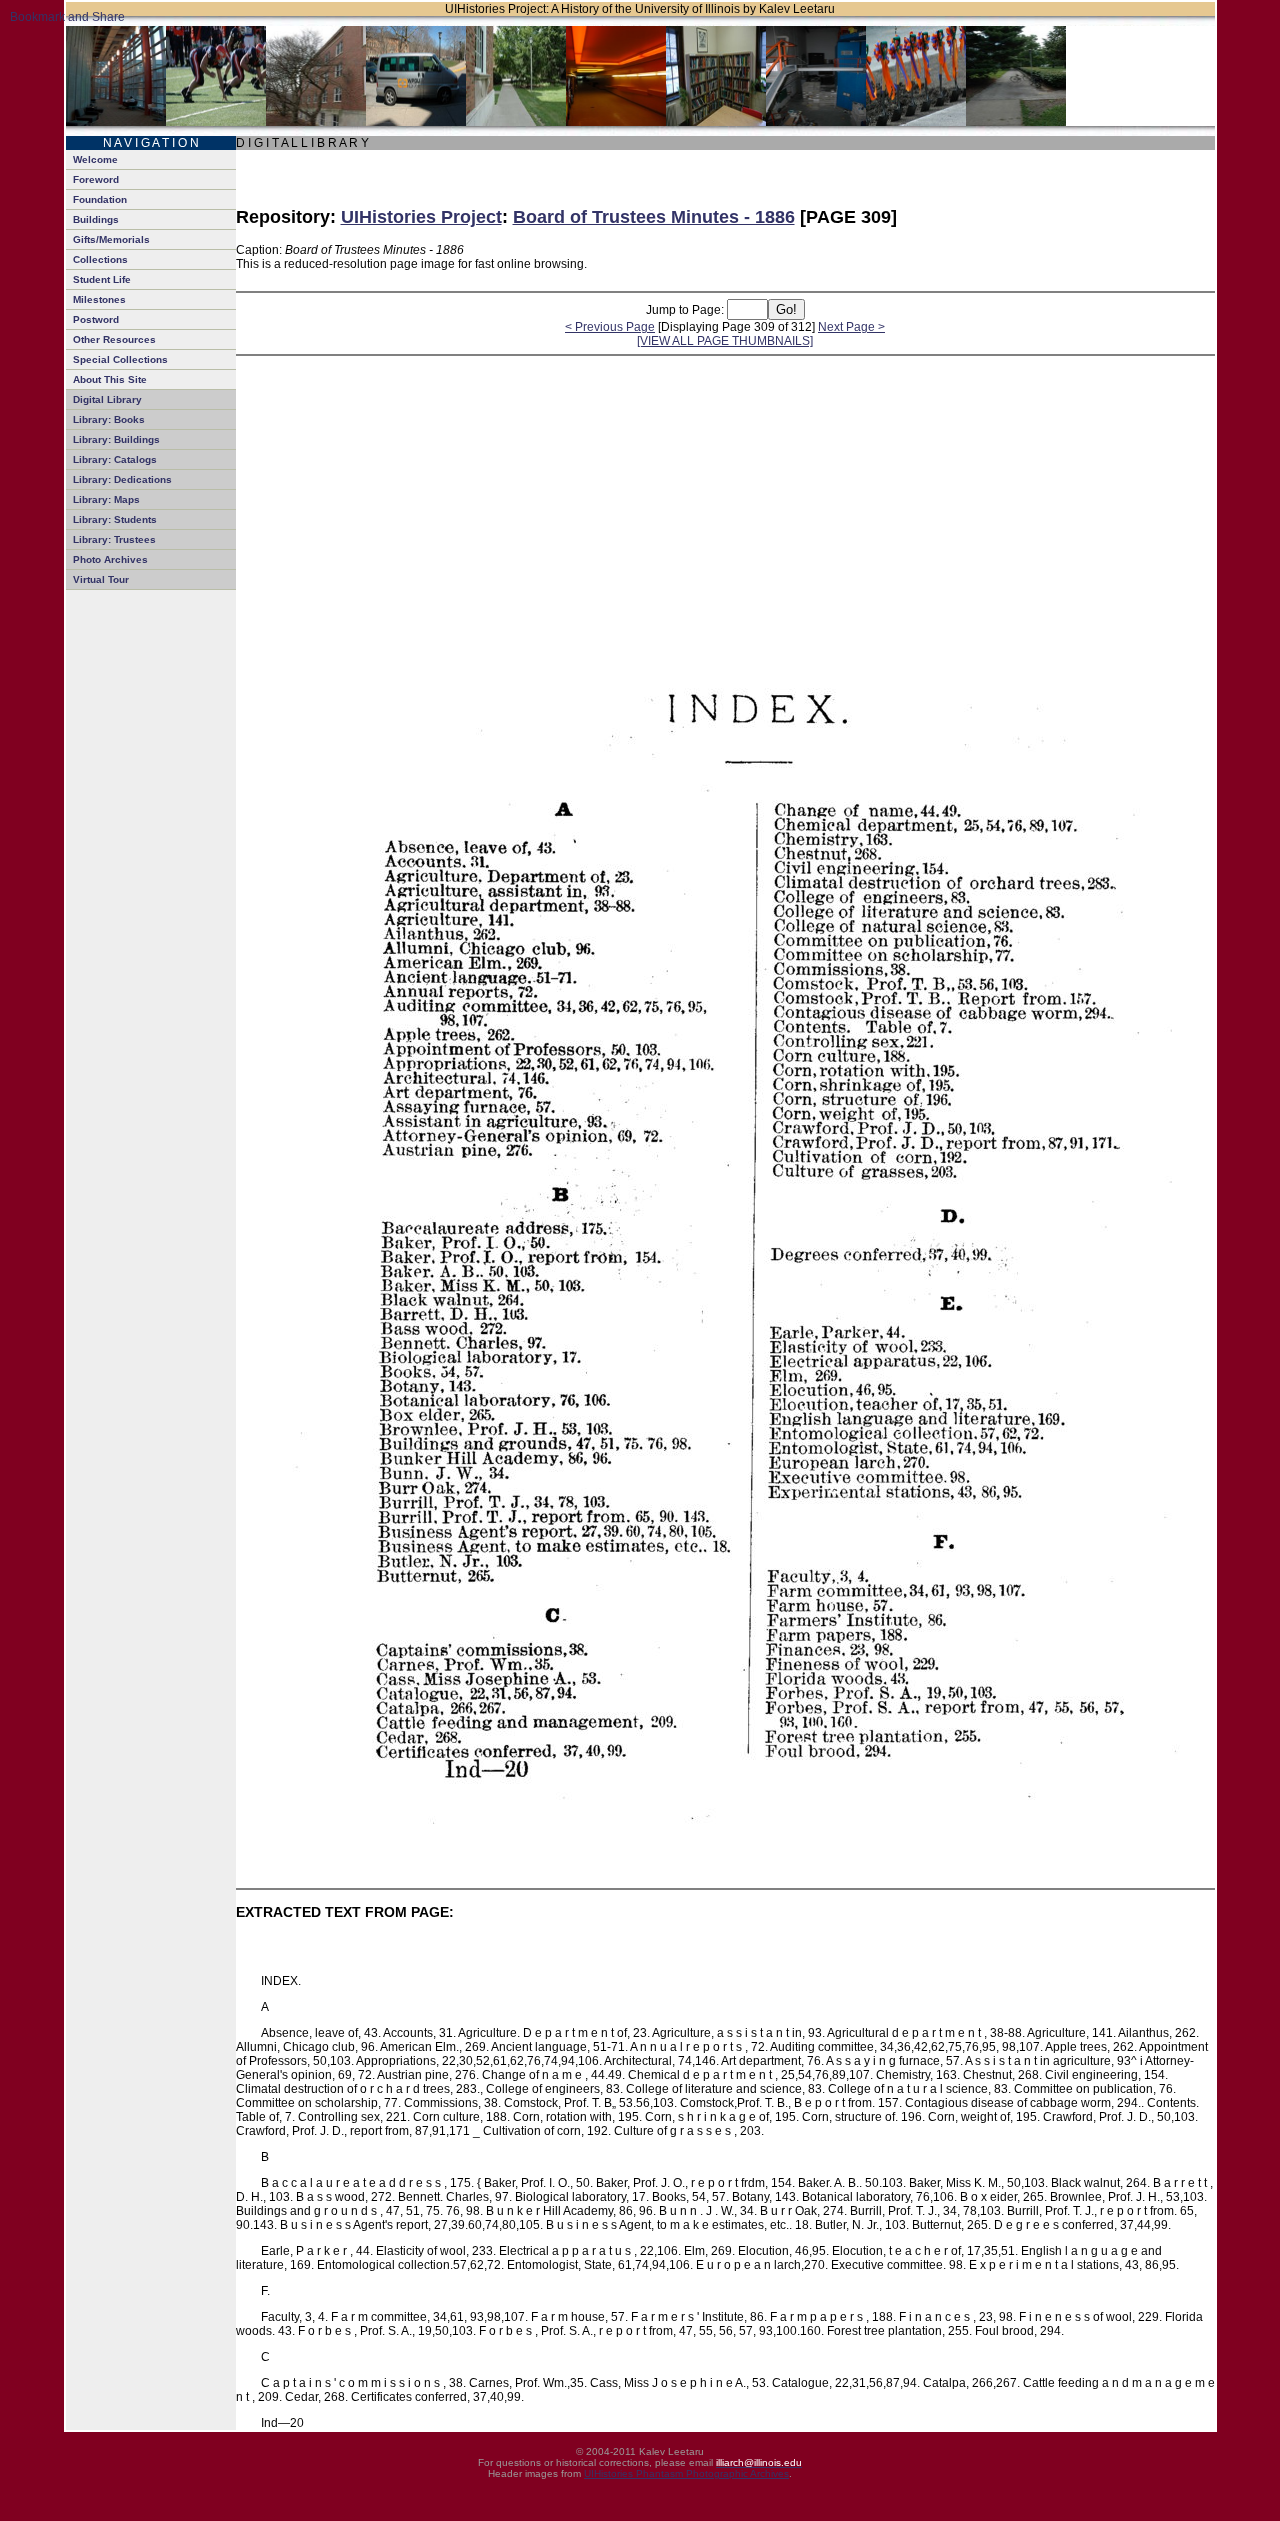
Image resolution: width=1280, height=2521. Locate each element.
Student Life (102, 279)
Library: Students (115, 519)
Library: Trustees (114, 539)
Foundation (100, 199)
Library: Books (109, 419)
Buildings (96, 219)
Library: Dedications (122, 479)
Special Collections (120, 359)
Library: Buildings (116, 439)
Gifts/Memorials (111, 239)
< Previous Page (610, 327)
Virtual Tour (101, 579)
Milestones (99, 299)
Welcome (95, 159)
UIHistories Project (421, 217)
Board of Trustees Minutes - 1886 (654, 217)
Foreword (96, 179)
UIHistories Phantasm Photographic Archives (686, 2473)
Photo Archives (110, 559)
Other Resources (114, 339)
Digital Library (107, 399)
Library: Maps (106, 499)
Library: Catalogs (115, 459)
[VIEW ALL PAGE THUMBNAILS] (725, 341)
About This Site (110, 379)
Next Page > (851, 327)
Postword (96, 319)
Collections (100, 259)
